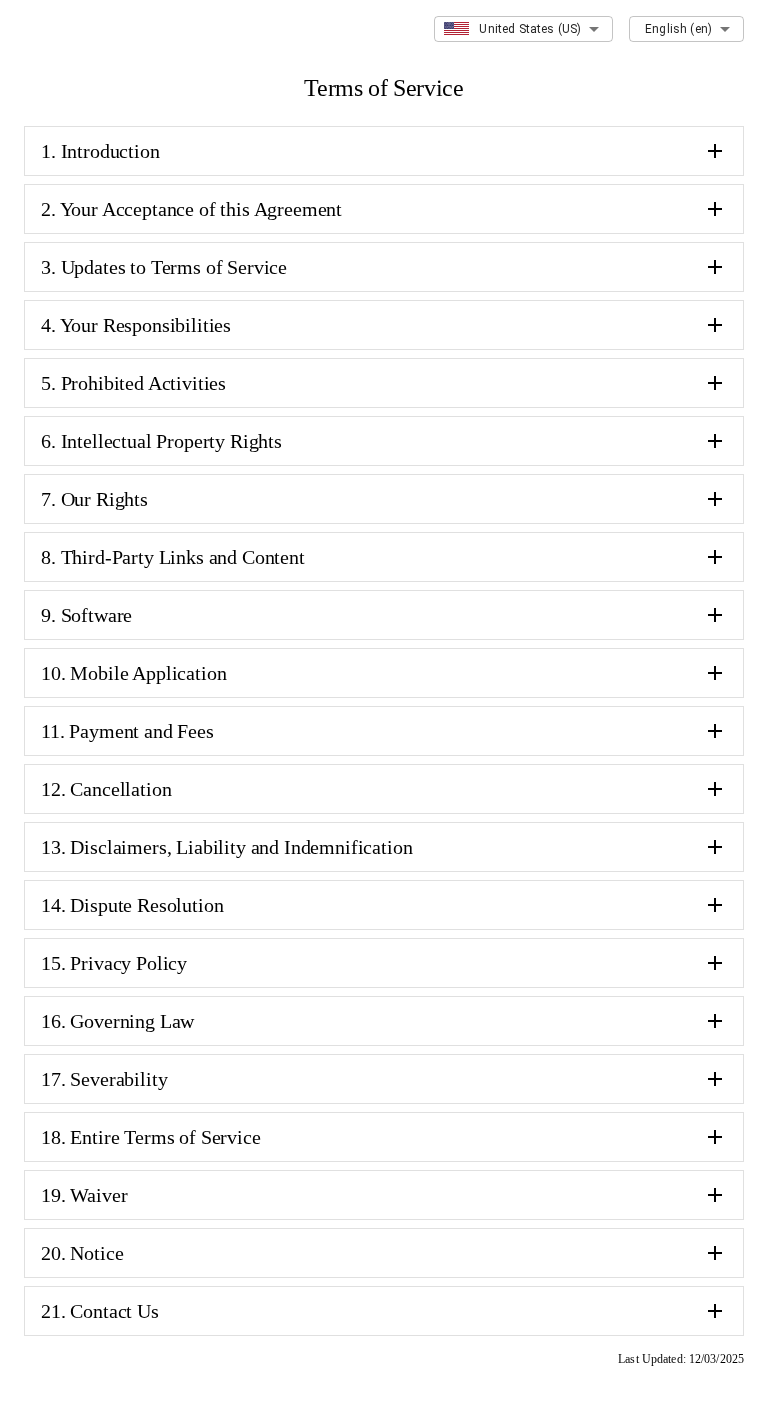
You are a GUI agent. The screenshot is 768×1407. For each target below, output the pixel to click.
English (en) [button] (678, 29)
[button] (384, 151)
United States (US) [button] (530, 29)
